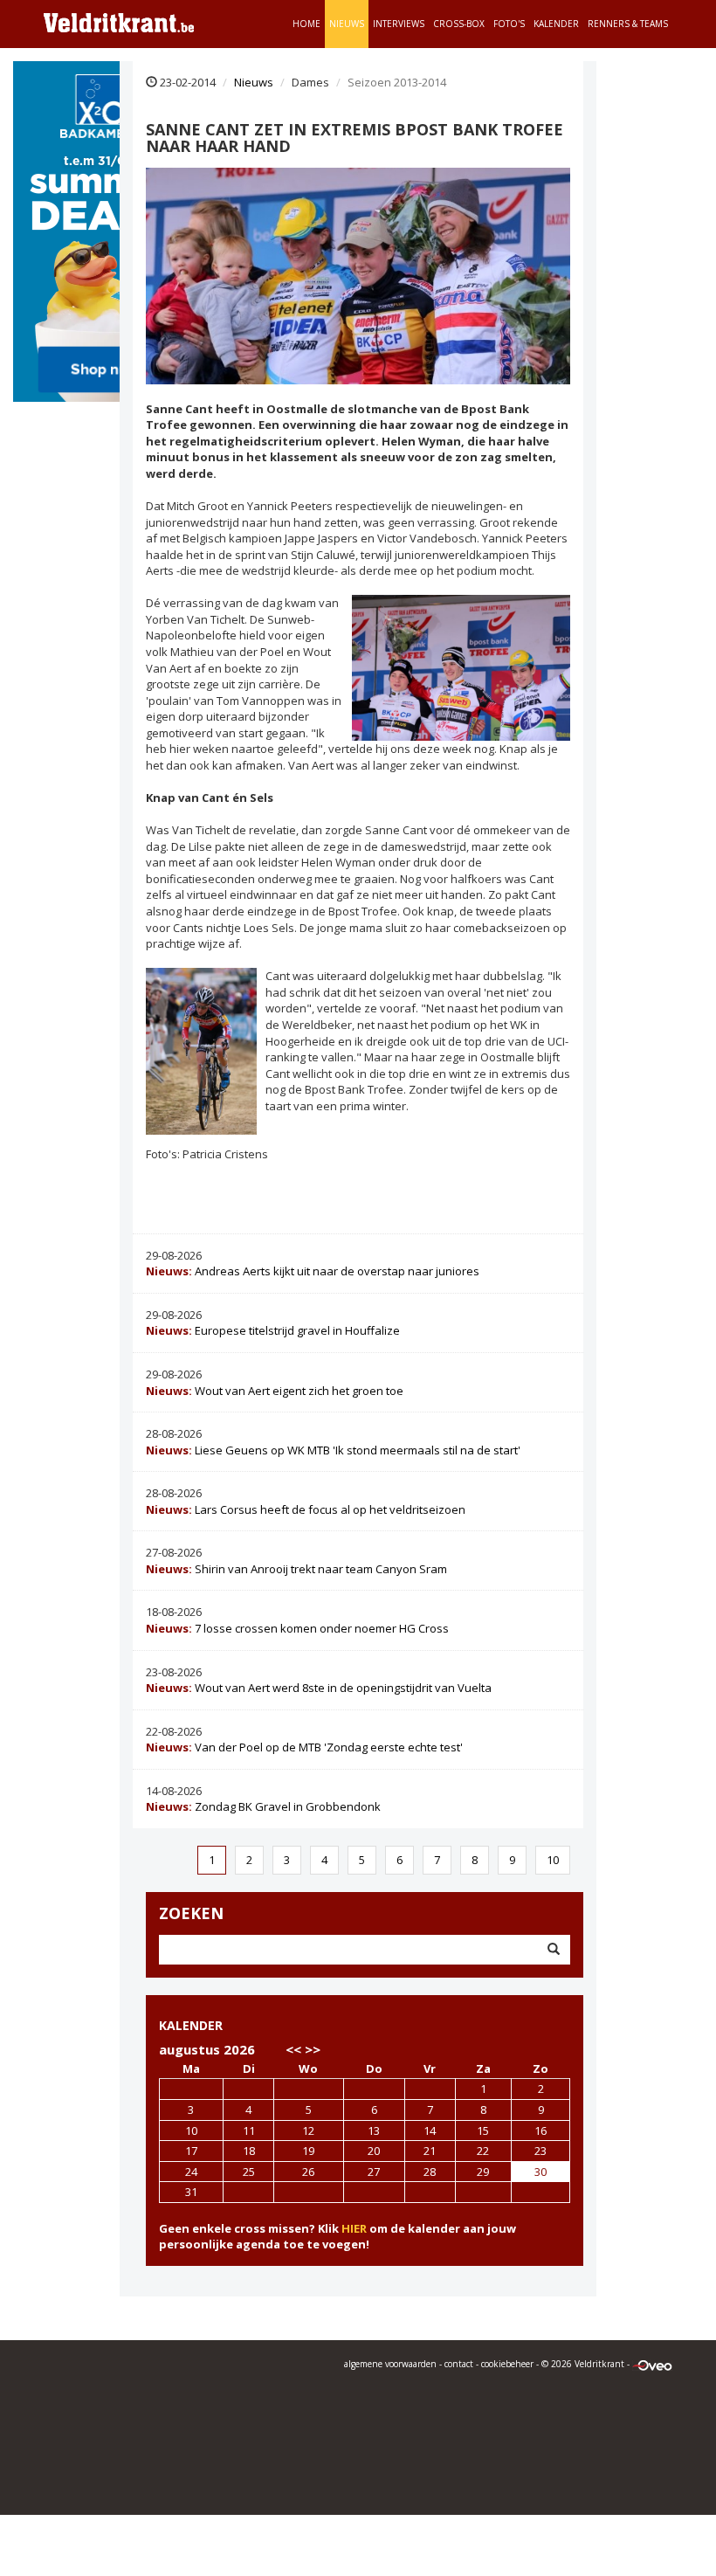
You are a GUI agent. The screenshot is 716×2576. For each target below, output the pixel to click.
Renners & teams (628, 24)
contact (459, 2364)
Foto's (509, 24)
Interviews (399, 24)
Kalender (556, 24)
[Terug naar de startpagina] (119, 22)
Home (306, 24)
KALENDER (191, 2025)
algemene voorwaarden (390, 2364)
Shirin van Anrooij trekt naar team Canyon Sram (296, 1569)
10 (553, 1860)
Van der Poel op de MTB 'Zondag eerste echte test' (304, 1747)
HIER (354, 2228)
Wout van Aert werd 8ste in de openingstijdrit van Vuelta (319, 1688)
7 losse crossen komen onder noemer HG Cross (297, 1628)
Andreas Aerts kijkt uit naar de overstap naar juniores (313, 1271)
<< (293, 2049)
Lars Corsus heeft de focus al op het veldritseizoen (306, 1509)
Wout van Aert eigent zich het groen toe (275, 1391)
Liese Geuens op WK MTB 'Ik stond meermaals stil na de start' (333, 1450)
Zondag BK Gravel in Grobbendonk (263, 1806)
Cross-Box (459, 24)
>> (313, 2049)
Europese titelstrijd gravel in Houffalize (273, 1330)
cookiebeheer (507, 2364)
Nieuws (347, 24)
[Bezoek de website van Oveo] (652, 2364)
